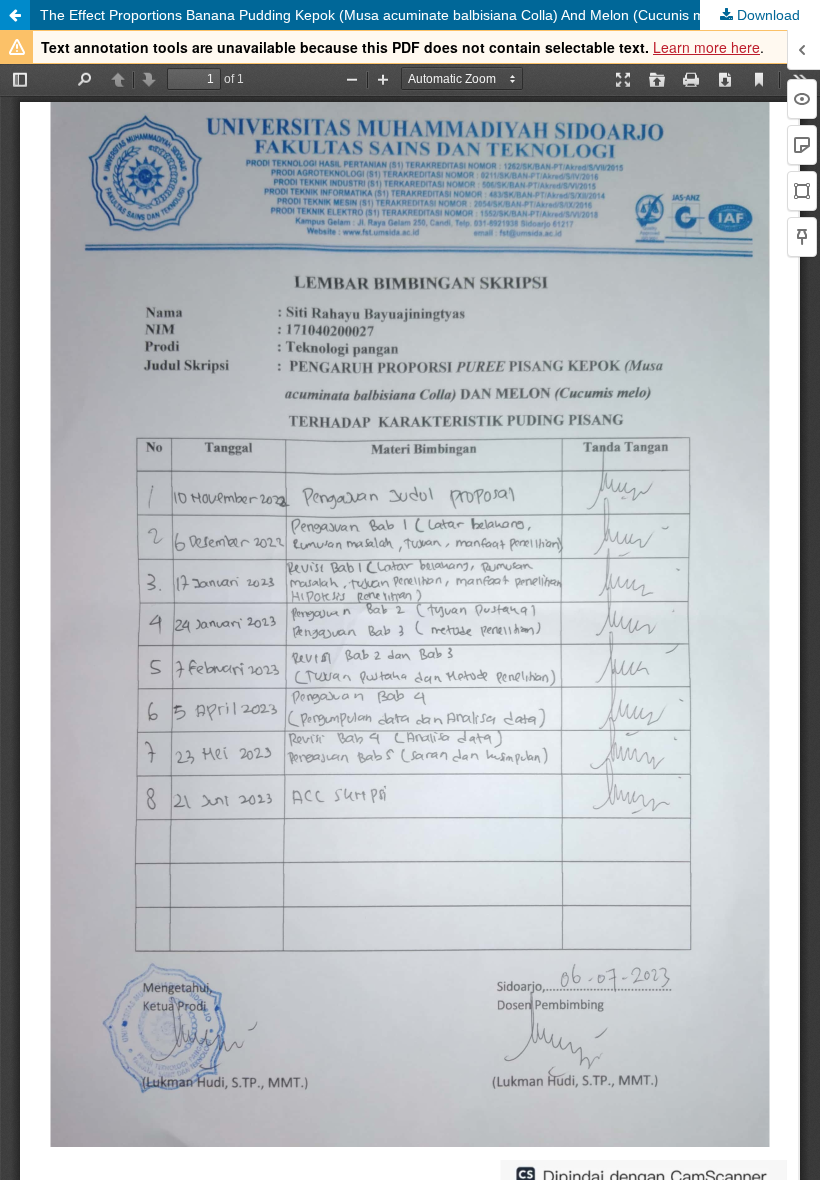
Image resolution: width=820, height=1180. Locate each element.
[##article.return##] (15, 15)
